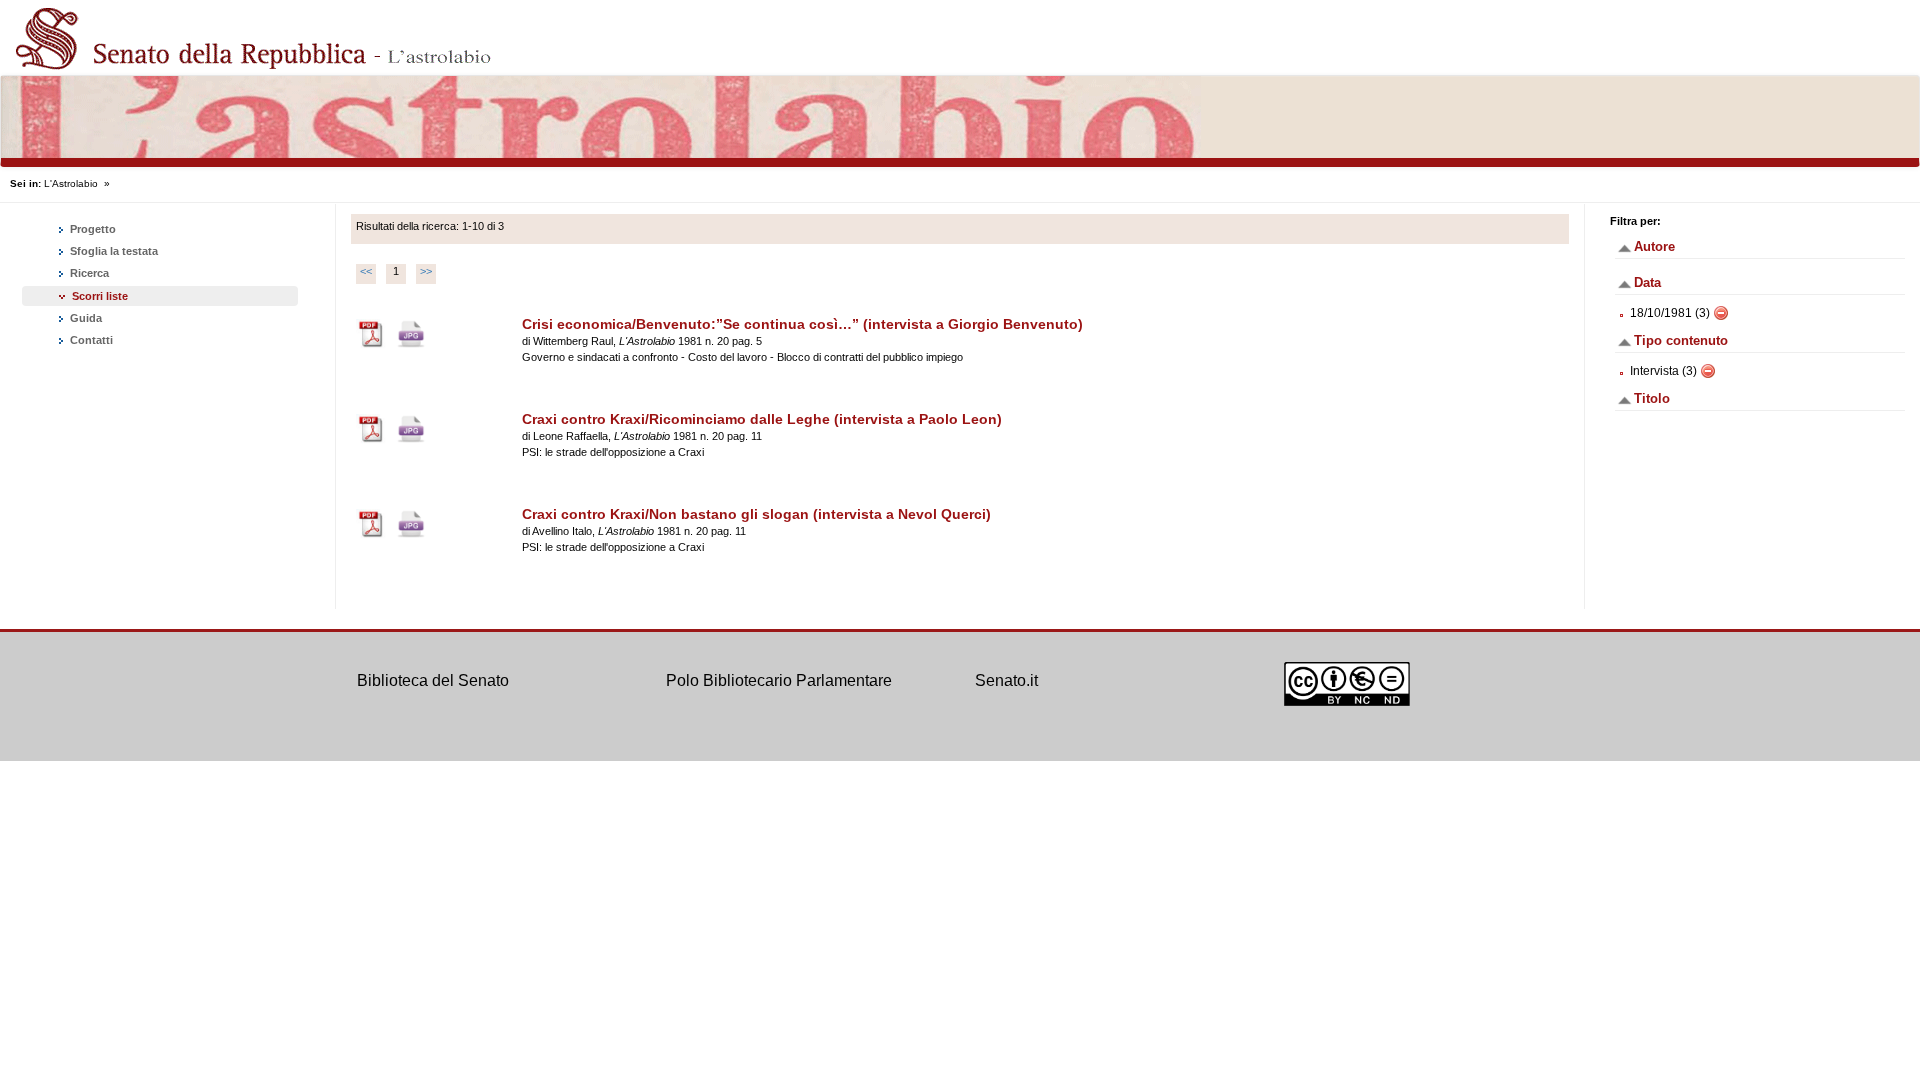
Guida (84, 318)
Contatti (90, 340)
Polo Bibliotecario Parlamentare (779, 680)
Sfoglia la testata (112, 251)
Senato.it (1006, 680)
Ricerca (88, 273)
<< (366, 271)
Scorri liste (100, 296)
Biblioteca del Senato (433, 680)
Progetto (91, 229)
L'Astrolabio (71, 183)
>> (426, 271)
